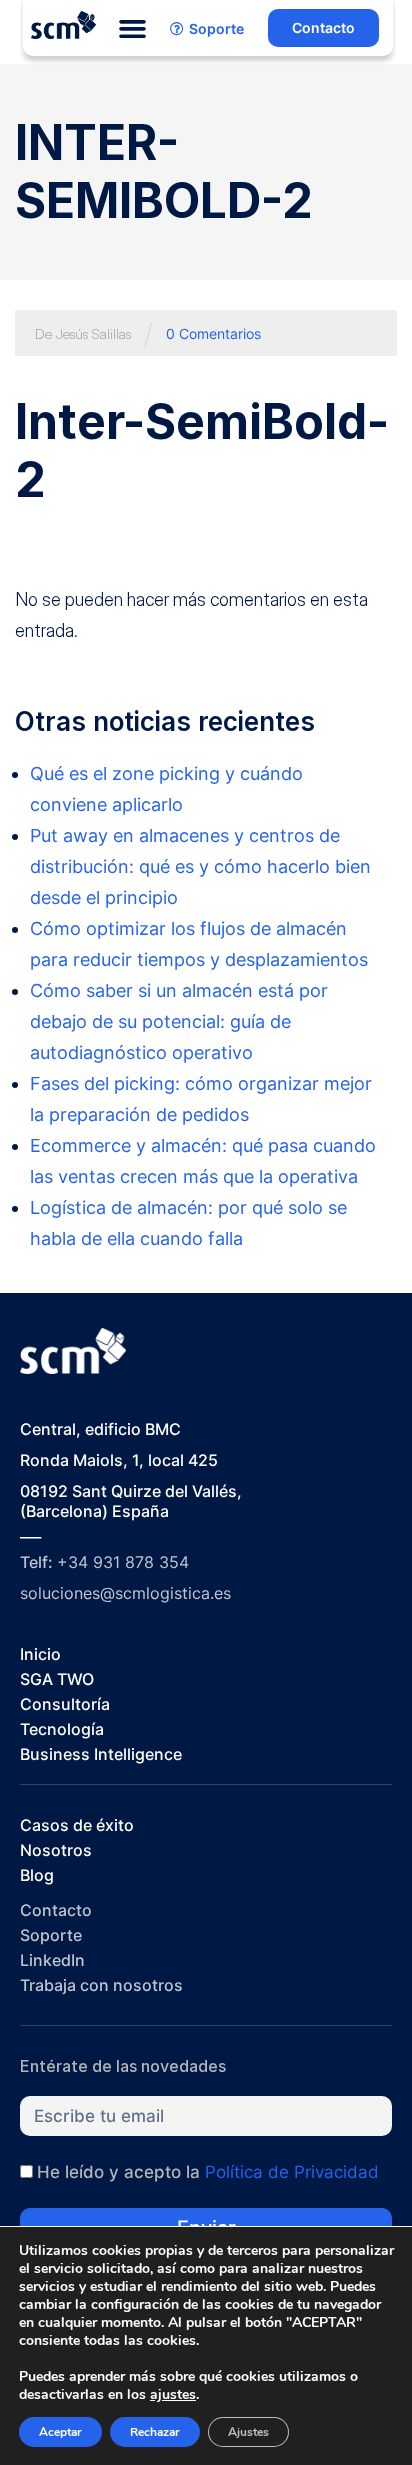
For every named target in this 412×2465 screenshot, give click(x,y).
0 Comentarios (213, 333)
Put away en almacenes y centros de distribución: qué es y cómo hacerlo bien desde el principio (200, 866)
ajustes (173, 2395)
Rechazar (155, 2432)
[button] (133, 29)
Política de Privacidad (292, 2172)
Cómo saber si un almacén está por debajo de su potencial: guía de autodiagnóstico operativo (179, 1021)
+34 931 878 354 (123, 1562)
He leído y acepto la (208, 2172)
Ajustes (248, 2432)
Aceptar (60, 2432)
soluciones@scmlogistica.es (125, 1593)
